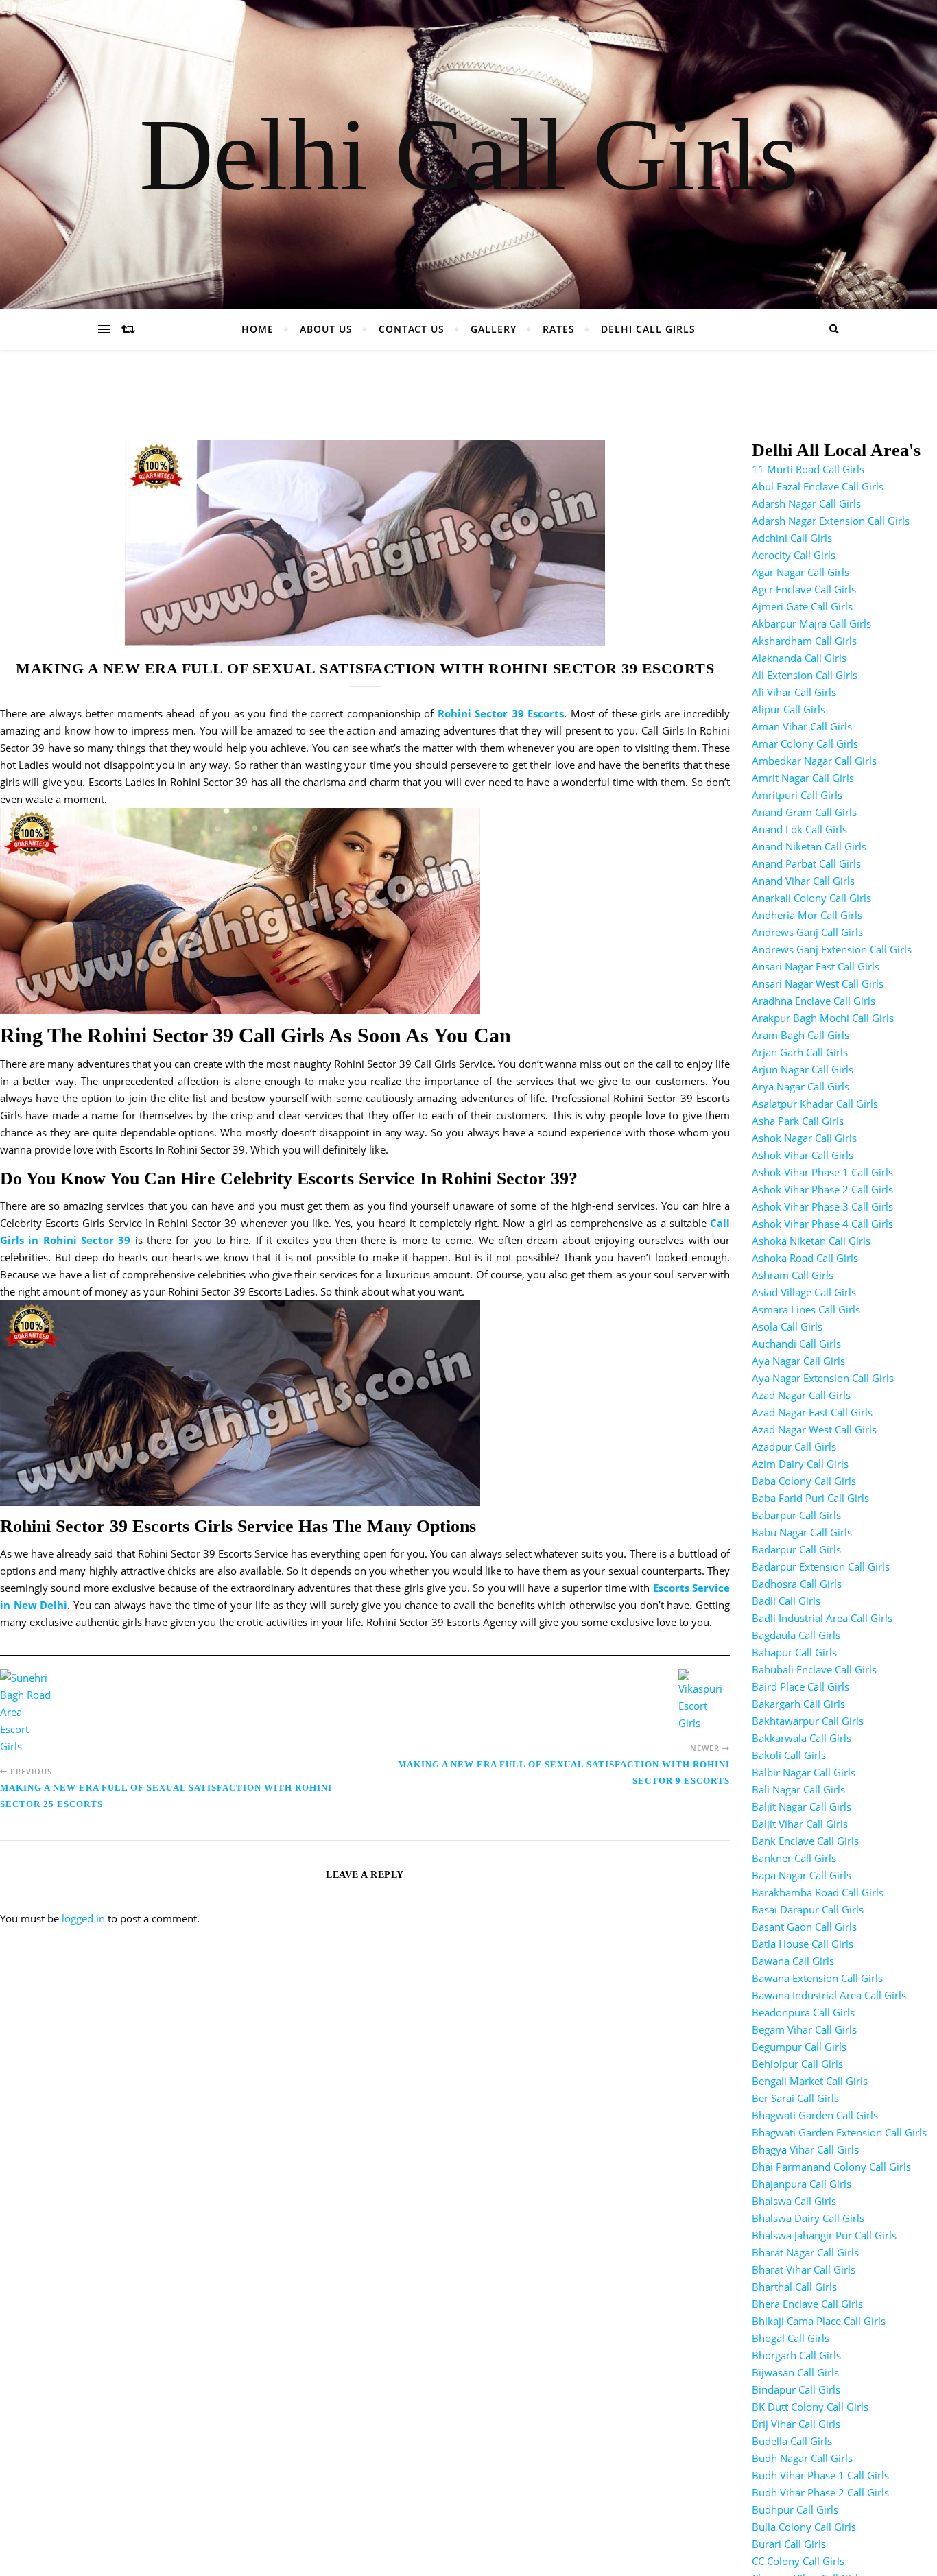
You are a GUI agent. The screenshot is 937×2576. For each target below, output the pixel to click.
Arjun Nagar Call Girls (803, 1069)
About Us (326, 329)
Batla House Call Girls (803, 1944)
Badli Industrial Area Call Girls (822, 1618)
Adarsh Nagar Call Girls (806, 503)
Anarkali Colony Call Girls (811, 898)
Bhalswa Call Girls (794, 2201)
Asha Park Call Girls (798, 1121)
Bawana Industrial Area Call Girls (829, 1995)
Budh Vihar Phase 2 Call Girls (820, 2492)
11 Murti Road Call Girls (808, 469)
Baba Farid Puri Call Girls (810, 1498)
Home (258, 329)
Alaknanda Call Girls (799, 658)
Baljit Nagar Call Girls (802, 1806)
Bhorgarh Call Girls (796, 2355)
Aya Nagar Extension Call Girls (823, 1378)
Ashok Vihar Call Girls (803, 1155)
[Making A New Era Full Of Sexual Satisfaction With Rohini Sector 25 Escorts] (26, 1712)
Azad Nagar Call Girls (801, 1395)
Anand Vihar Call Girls (803, 881)
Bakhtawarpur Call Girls (808, 1721)
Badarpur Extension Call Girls (821, 1566)
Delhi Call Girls (469, 154)
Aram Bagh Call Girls (800, 1035)
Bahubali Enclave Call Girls (814, 1669)
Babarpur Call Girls (796, 1515)
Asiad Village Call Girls (804, 1292)
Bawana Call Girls (793, 1961)
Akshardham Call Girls (804, 641)
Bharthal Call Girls (794, 2287)
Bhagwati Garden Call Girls (815, 2115)
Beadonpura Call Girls (803, 2012)
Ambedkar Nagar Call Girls (814, 761)
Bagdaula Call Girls (796, 1635)
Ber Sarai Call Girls (795, 2098)
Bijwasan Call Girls (795, 2372)
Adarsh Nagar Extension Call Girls (831, 521)
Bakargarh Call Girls (798, 1704)
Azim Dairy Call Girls (800, 1464)
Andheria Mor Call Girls (807, 915)
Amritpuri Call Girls (797, 795)
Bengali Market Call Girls (810, 2081)
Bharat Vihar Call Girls (804, 2269)
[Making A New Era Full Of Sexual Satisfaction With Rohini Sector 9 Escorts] (704, 1701)
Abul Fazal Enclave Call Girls (818, 486)
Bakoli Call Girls (789, 1755)
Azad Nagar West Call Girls (814, 1429)
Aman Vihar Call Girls (802, 726)
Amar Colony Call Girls (805, 743)
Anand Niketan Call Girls (809, 846)
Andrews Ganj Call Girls (807, 932)
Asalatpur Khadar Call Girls (815, 1104)
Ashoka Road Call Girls (805, 1258)
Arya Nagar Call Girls (800, 1086)
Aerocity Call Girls (794, 555)
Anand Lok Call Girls (799, 829)
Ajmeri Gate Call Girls (802, 606)
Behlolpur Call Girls (797, 2064)
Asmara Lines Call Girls (806, 1309)
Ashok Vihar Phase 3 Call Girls (822, 1206)
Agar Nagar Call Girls (800, 572)
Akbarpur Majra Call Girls (811, 623)
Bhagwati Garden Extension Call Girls (839, 2132)
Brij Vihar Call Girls (796, 2424)
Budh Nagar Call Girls (802, 2458)
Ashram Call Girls (793, 1275)
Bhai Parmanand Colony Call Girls (831, 2167)
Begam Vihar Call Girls (804, 2029)
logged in (83, 1918)
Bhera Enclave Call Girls (807, 2304)
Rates (559, 329)
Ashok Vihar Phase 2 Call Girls (822, 1189)
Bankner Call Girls (794, 1858)
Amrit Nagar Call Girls (803, 778)
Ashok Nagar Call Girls (804, 1138)
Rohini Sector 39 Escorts (501, 713)
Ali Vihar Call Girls (794, 692)
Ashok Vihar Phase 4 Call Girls (822, 1224)
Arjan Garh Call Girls (800, 1052)
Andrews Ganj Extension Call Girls (832, 949)
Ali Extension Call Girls (805, 675)
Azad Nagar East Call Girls (812, 1412)
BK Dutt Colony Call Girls (810, 2407)
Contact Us (412, 329)
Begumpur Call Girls (799, 2047)
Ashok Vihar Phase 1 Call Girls (822, 1172)
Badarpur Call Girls (796, 1549)
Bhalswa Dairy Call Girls (808, 2218)
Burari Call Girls (789, 2544)
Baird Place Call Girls (800, 1686)
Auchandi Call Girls (796, 1344)
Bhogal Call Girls (791, 2338)
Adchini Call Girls (792, 538)
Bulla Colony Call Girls (804, 2527)
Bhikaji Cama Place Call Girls (819, 2321)
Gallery (494, 329)
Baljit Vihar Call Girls (800, 1824)
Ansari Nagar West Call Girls (818, 983)
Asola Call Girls (787, 1326)
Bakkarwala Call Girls (802, 1738)
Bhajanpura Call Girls (802, 2184)
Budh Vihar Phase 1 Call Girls (820, 2475)
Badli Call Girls (786, 1601)
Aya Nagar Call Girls (798, 1361)
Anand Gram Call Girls (804, 812)
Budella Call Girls (792, 2441)
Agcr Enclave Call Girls (804, 589)
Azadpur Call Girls (794, 1446)
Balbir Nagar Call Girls (804, 1772)
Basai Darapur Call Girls (808, 1909)
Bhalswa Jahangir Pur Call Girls (824, 2235)
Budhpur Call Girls (795, 2509)
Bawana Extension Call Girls (817, 1978)
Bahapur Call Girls (794, 1652)
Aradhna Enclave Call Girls (814, 1001)
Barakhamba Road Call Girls (818, 1892)
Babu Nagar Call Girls (802, 1532)
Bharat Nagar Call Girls (805, 2252)
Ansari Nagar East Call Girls (816, 966)
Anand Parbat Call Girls (806, 863)
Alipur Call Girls (788, 709)
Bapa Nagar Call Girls (802, 1875)
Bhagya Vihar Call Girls (805, 2149)
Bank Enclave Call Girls (805, 1841)
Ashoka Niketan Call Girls (811, 1241)
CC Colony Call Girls (798, 2561)
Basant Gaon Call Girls (804, 1927)
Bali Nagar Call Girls (798, 1789)
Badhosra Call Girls (797, 1584)
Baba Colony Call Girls (804, 1481)
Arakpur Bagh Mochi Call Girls (823, 1018)
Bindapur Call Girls (796, 2389)
